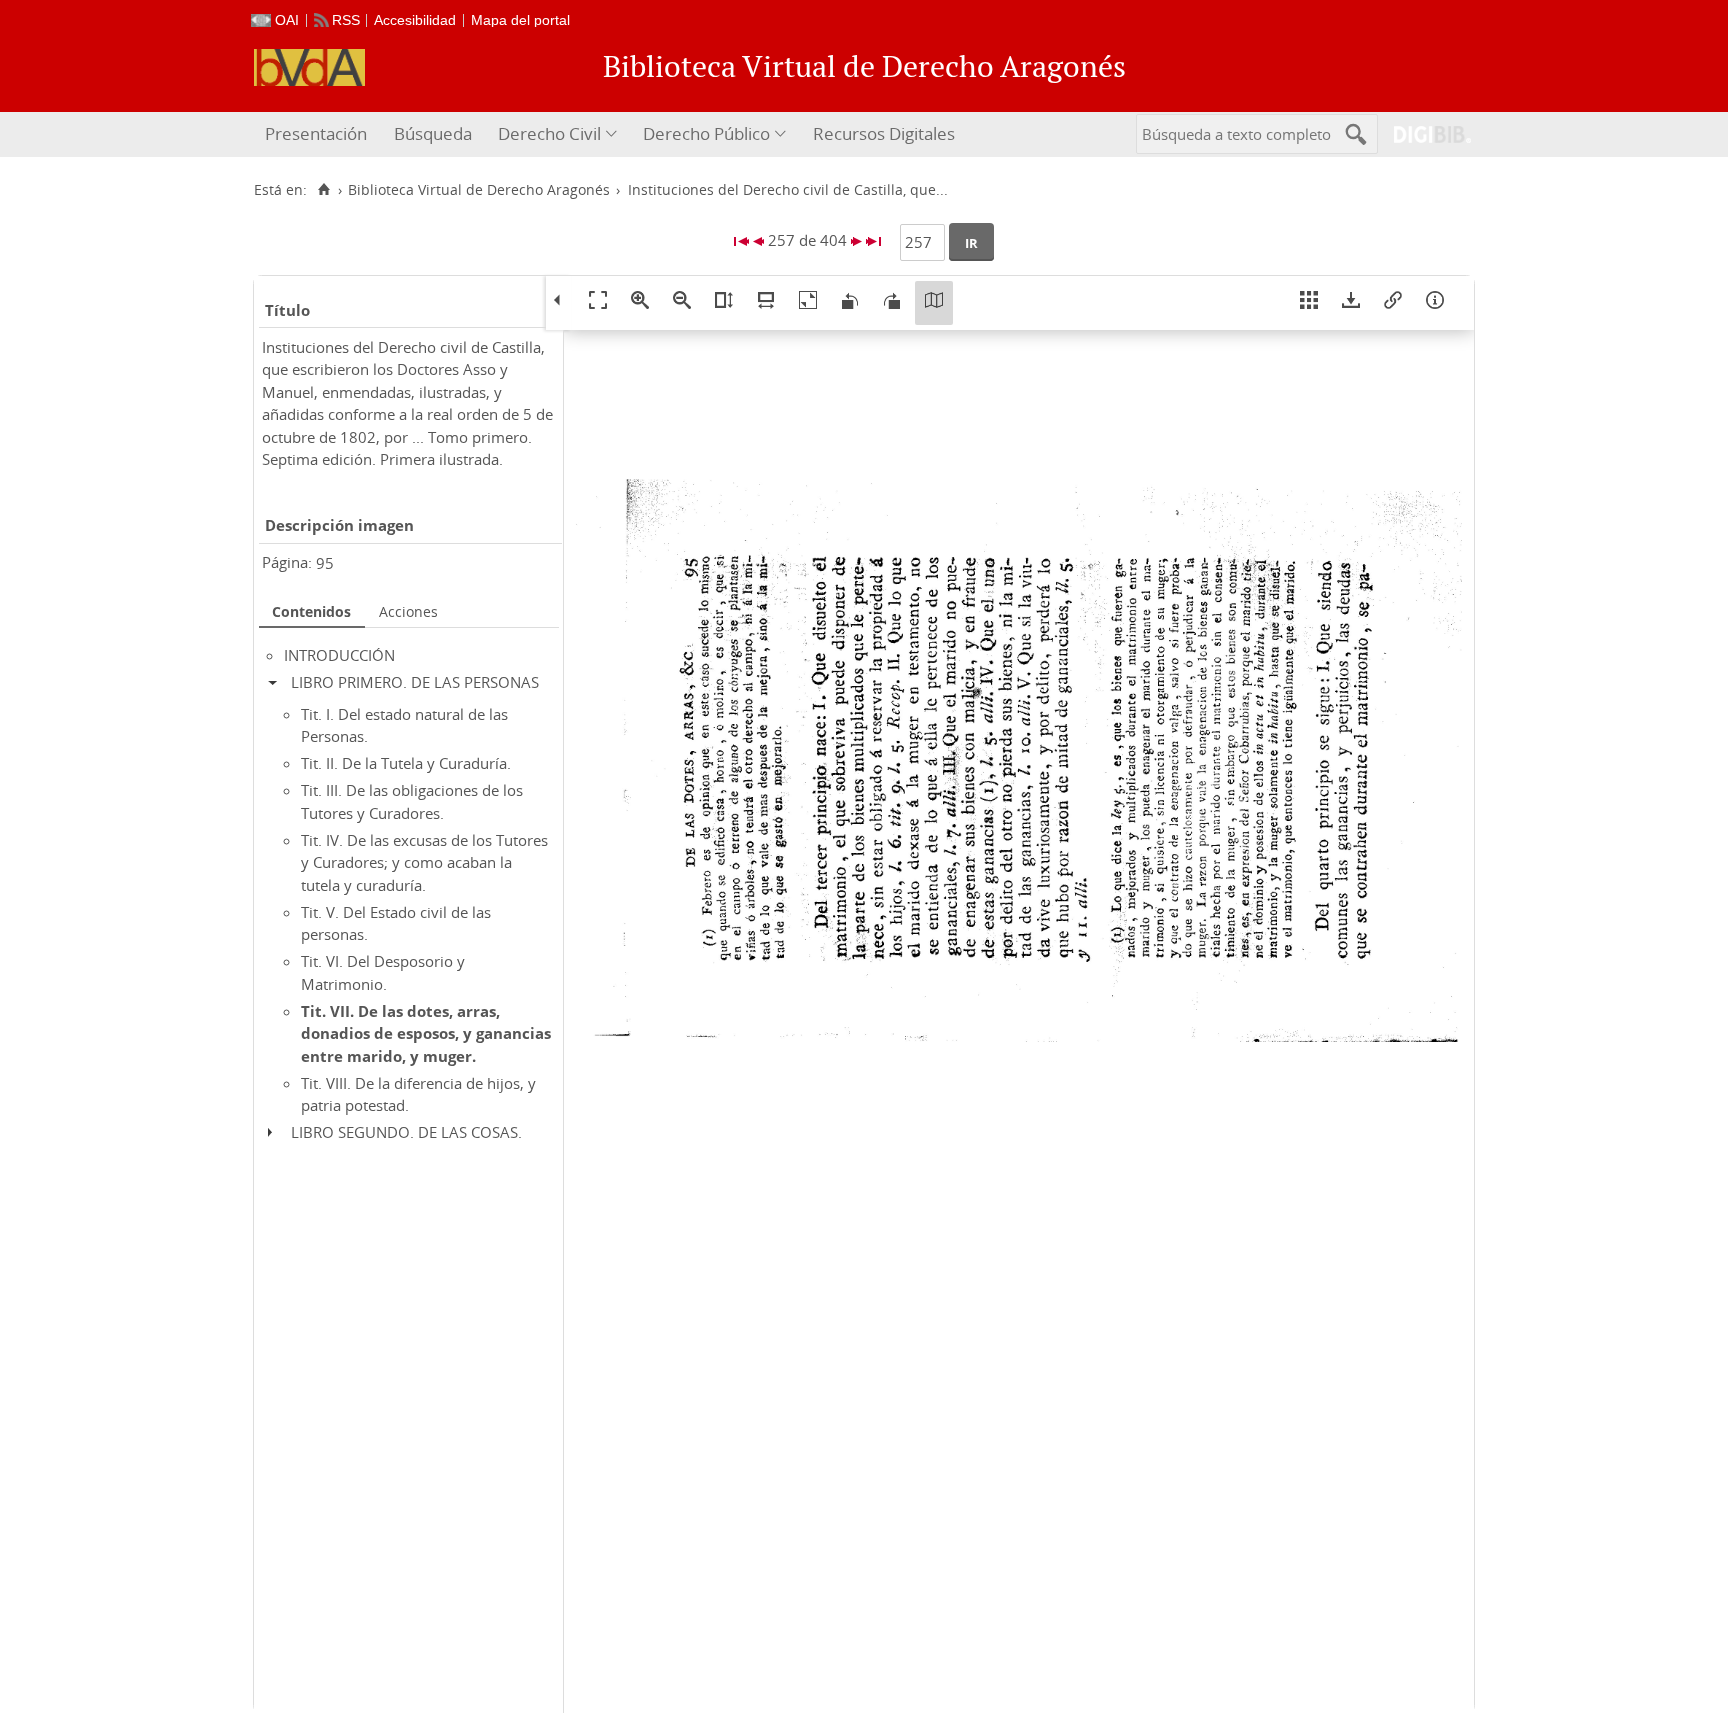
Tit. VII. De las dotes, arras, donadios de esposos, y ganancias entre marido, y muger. (426, 1033)
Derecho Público (706, 133)
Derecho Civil (549, 133)
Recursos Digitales (884, 133)
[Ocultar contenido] (277, 682)
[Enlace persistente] (1393, 303)
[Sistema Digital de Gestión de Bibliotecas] (1424, 134)
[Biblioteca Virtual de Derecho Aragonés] (309, 67)
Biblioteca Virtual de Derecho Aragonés (479, 190)
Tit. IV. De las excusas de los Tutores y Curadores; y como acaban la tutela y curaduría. (424, 862)
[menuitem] (318, 134)
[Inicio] (323, 190)
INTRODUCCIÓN (339, 655)
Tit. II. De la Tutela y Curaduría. (406, 763)
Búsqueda (433, 133)
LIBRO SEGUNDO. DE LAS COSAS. (406, 1132)
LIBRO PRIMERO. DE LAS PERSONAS (415, 682)
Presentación (316, 133)
